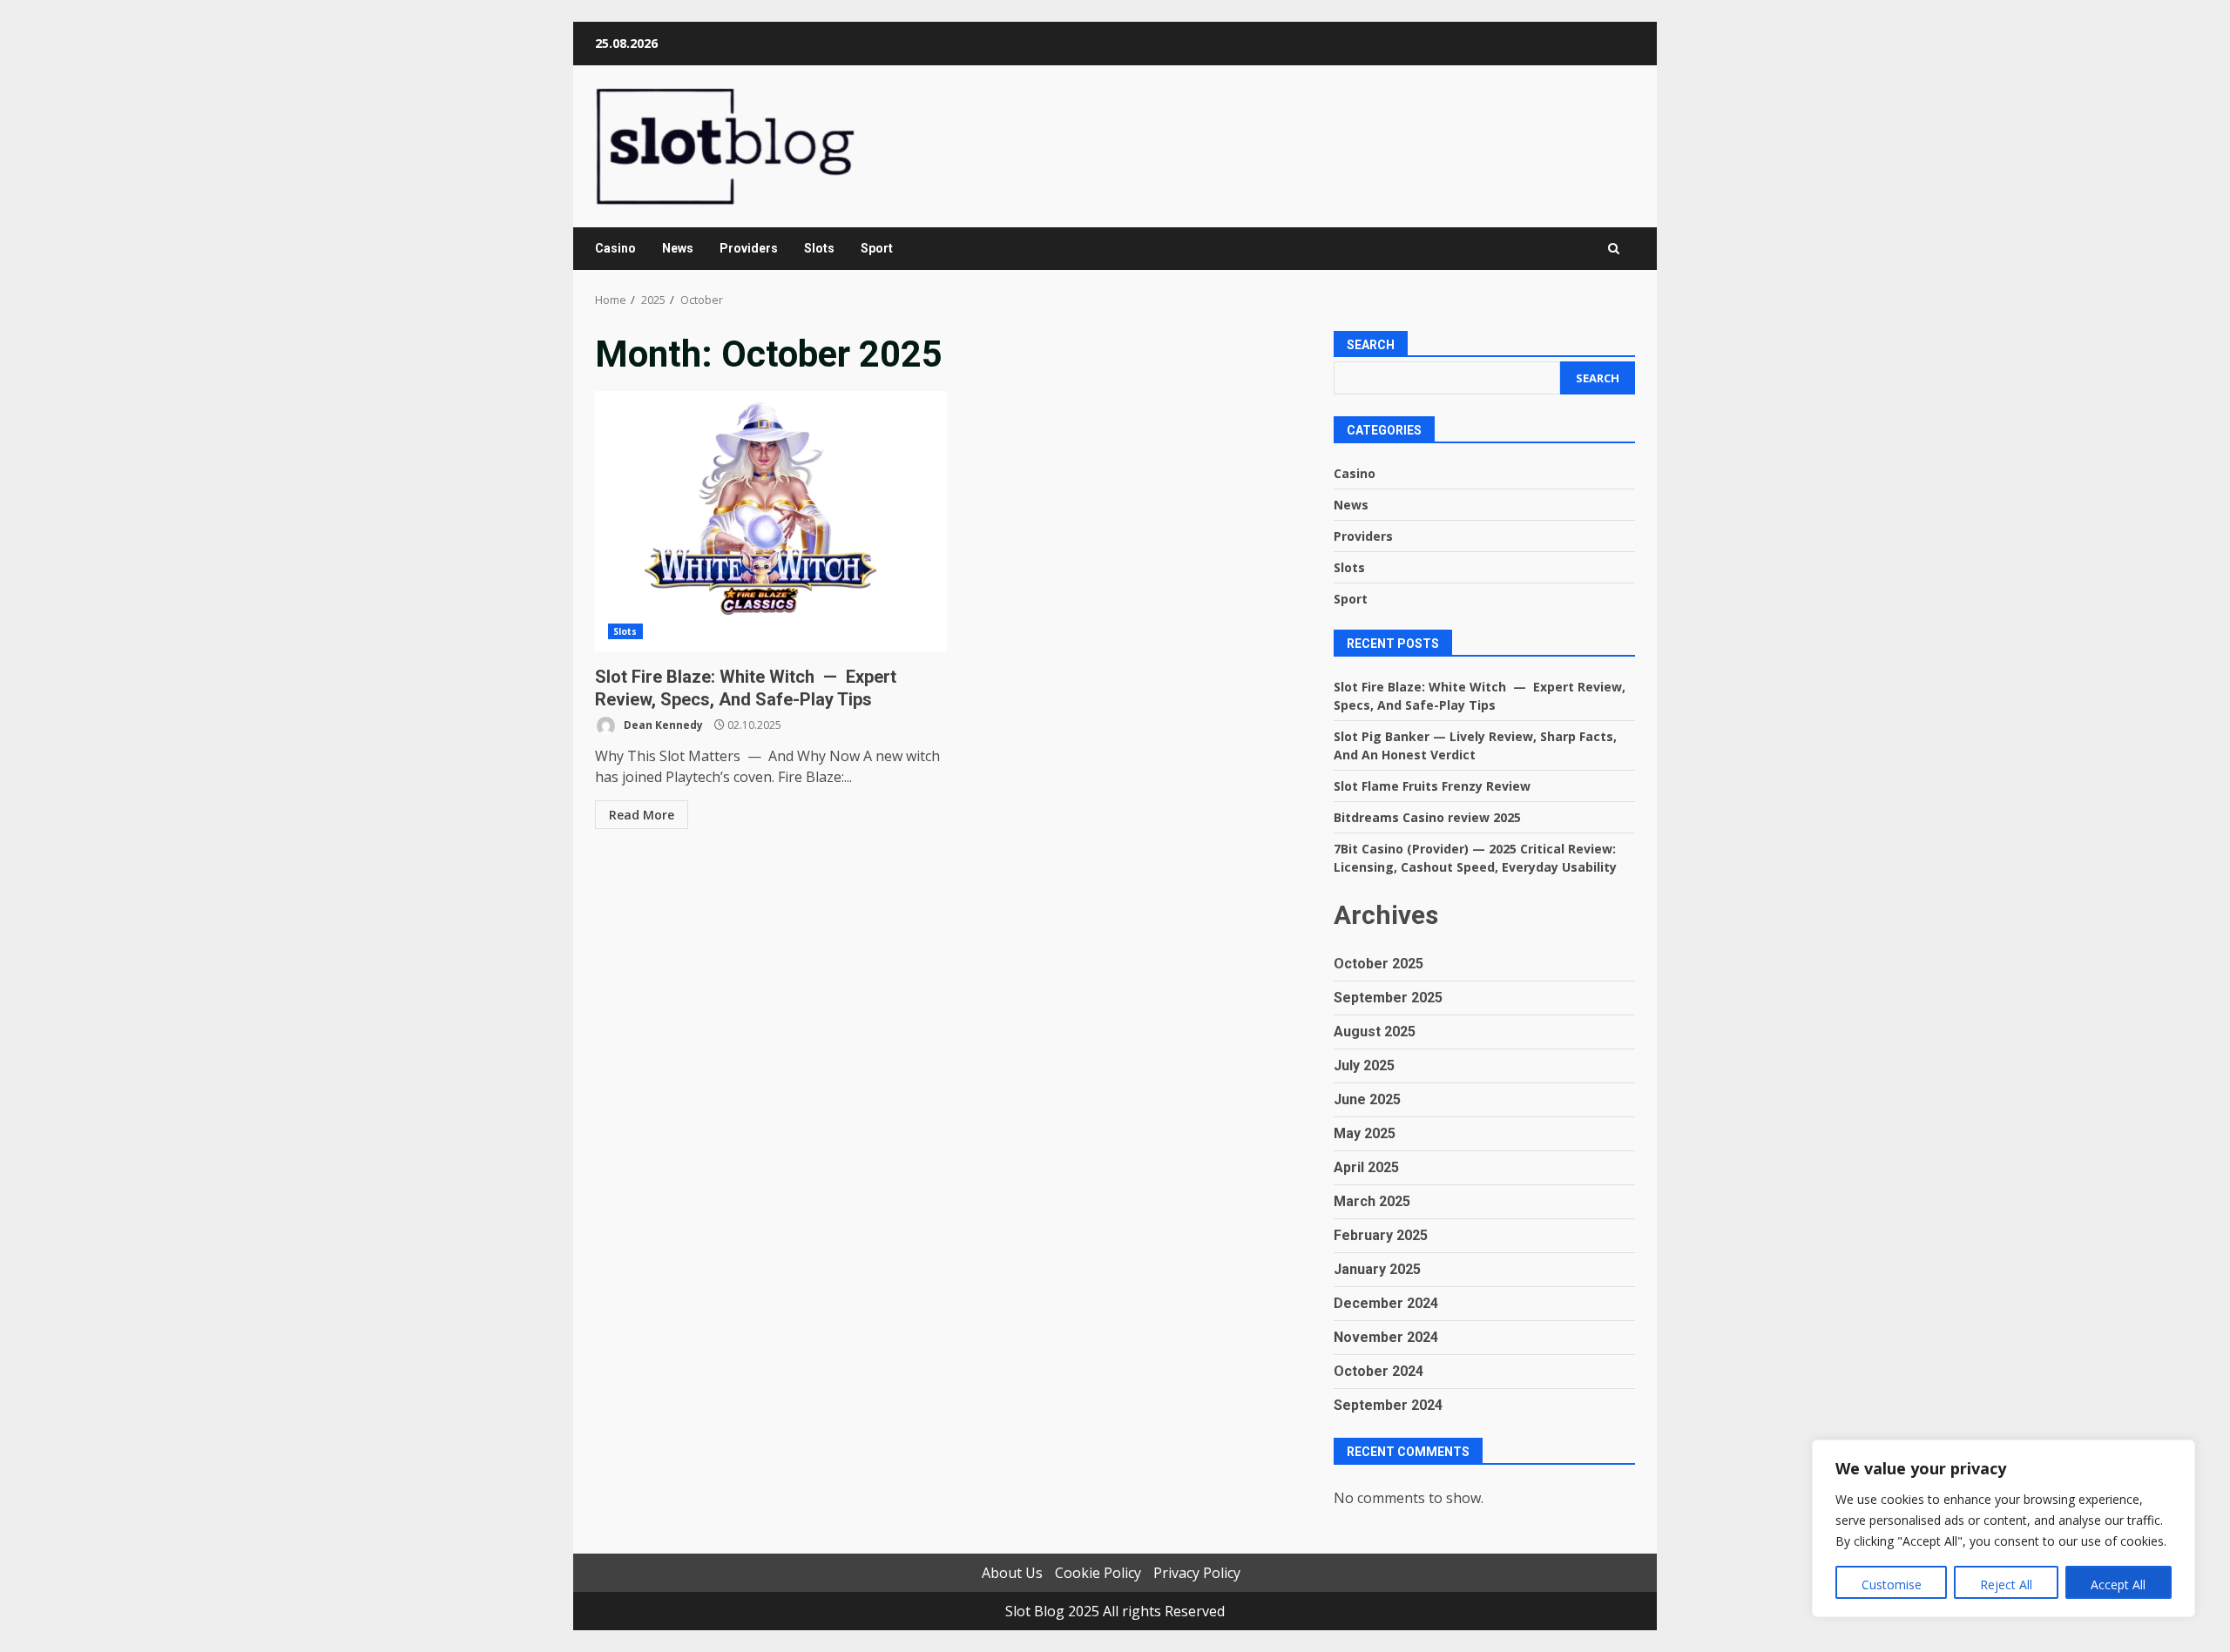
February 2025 (1381, 1235)
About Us (1012, 1573)
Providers (749, 248)
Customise (1892, 1585)
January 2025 (1377, 1269)
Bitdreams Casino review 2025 (1427, 817)
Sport (877, 248)
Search (1371, 345)
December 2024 (1386, 1303)
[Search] (1614, 249)
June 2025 (1367, 1099)
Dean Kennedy (662, 725)
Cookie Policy (1098, 1573)
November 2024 (1386, 1337)
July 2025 (1364, 1065)
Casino (615, 248)
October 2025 (1379, 964)
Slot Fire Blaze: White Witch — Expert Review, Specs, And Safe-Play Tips (771, 522)
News (678, 248)
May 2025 (1365, 1133)
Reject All (2006, 1585)
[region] (2004, 1528)
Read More (642, 815)
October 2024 (1379, 1371)
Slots (819, 248)
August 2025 (1375, 1032)
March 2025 (1372, 1201)
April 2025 (1366, 1167)
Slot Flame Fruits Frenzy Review (1432, 786)
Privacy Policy (1197, 1573)
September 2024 (1388, 1405)
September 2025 (1388, 998)
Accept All (2118, 1585)
